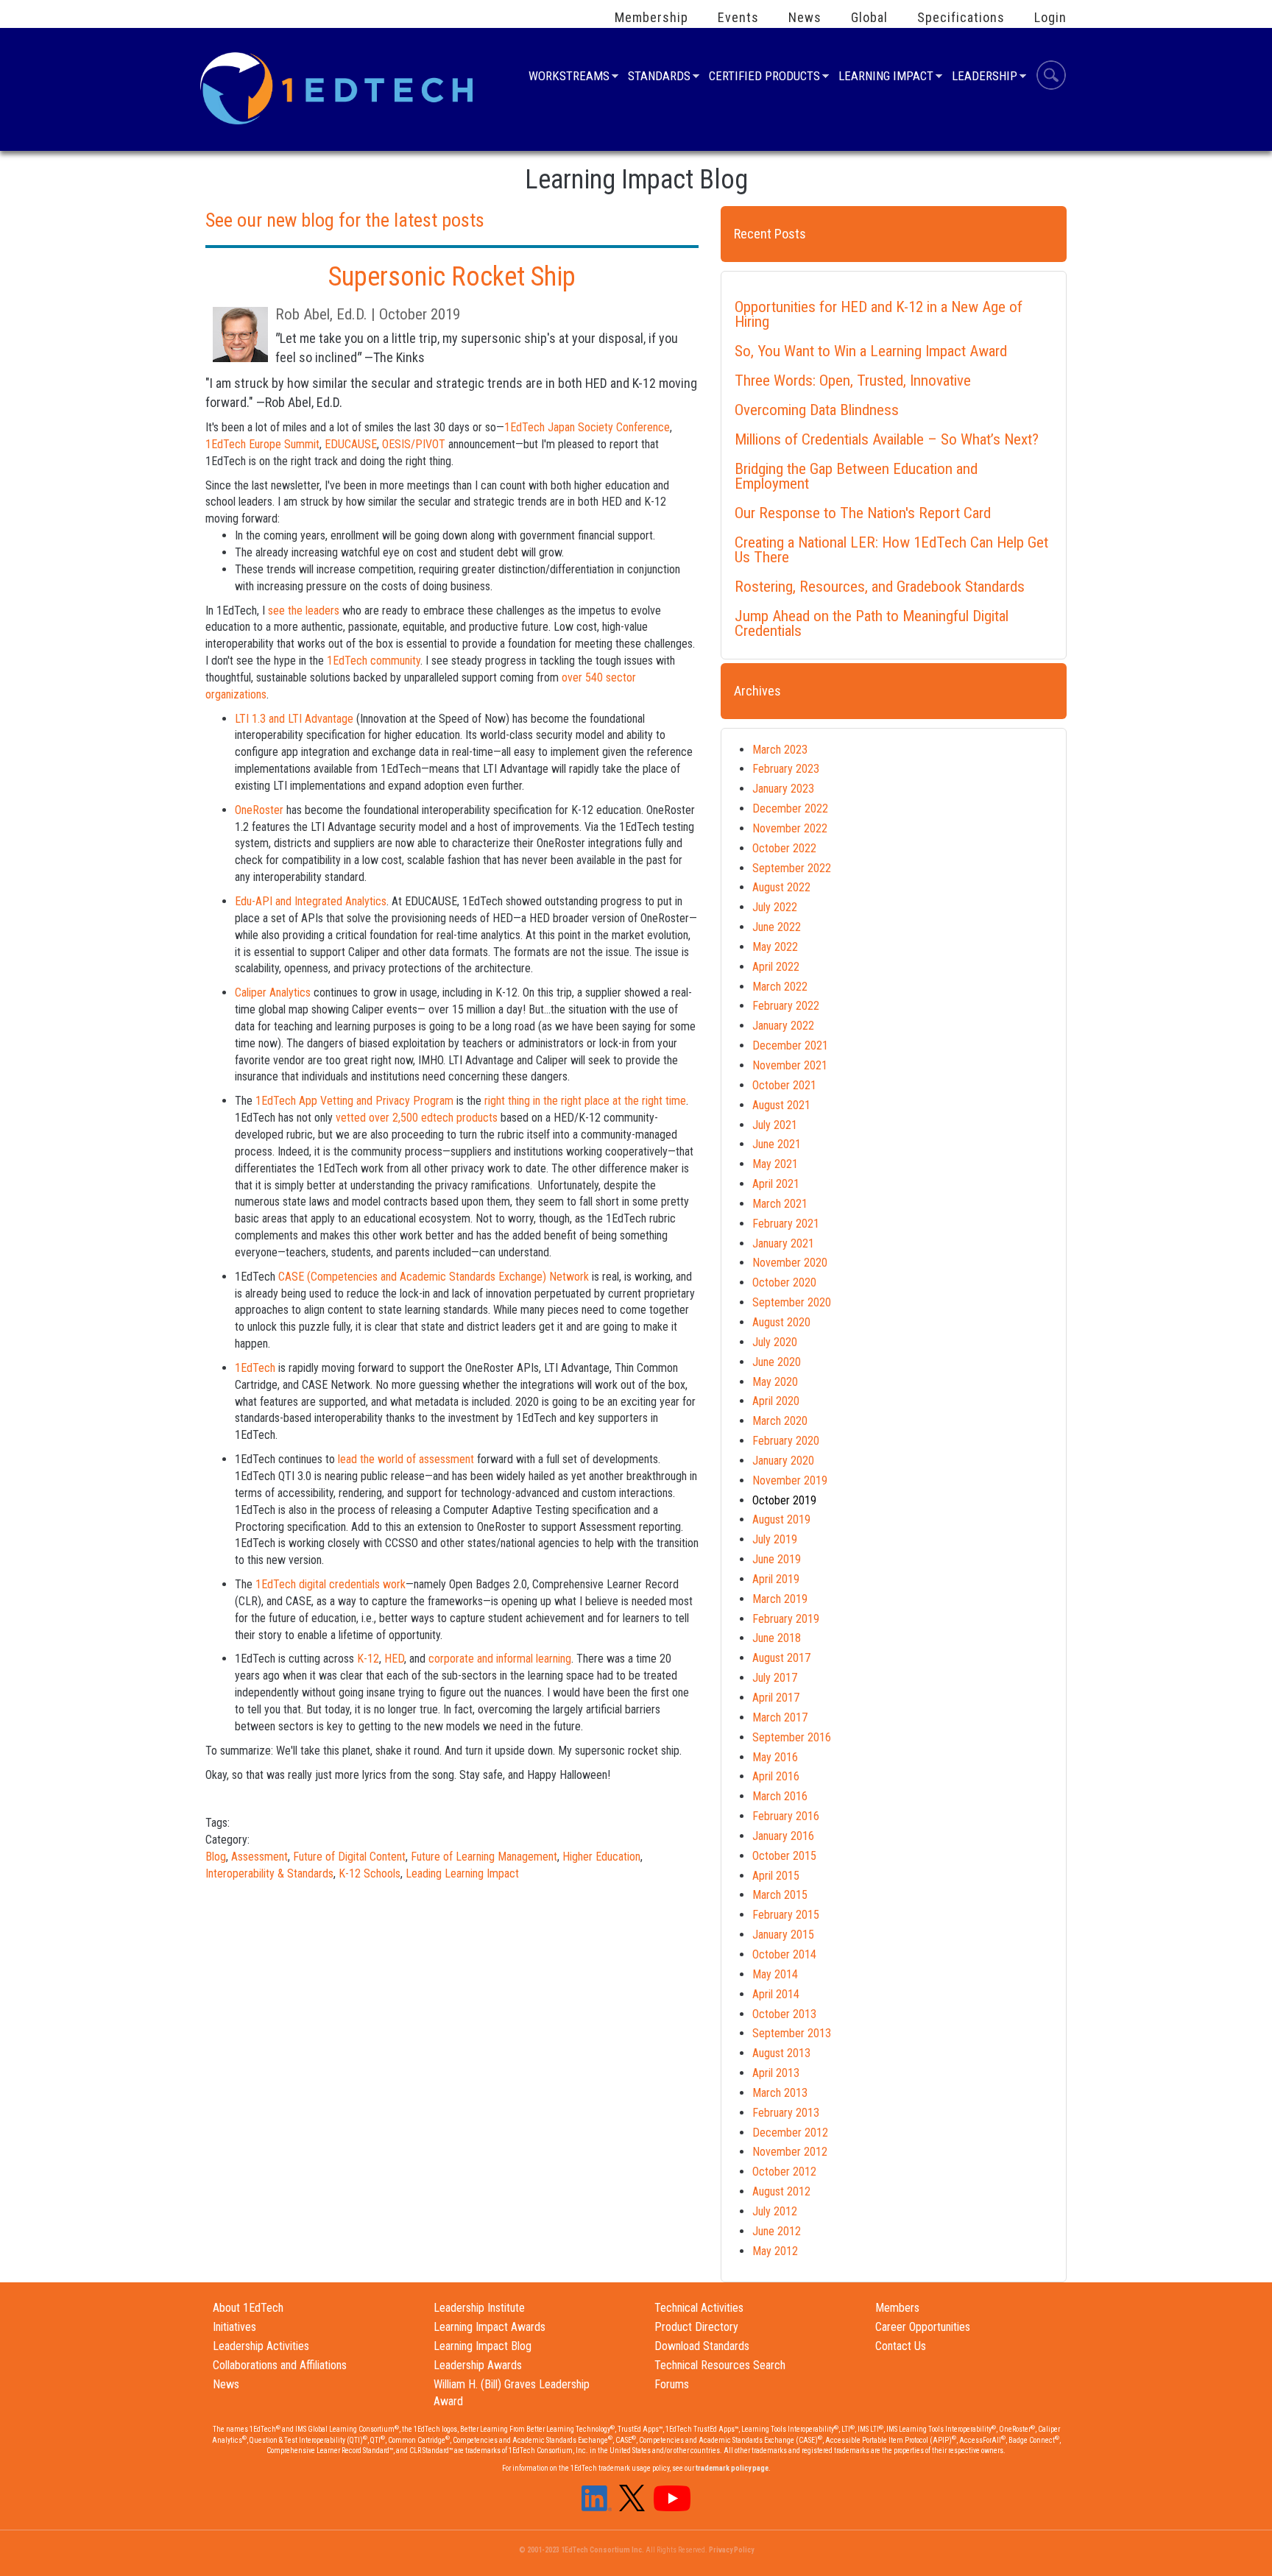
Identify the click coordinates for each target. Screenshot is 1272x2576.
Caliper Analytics (273, 992)
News (805, 18)
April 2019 (776, 1579)
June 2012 (777, 2231)
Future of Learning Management (484, 1857)
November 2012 (790, 2152)
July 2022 (775, 907)
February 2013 (786, 2113)
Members (897, 2308)
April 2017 (776, 1698)
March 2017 (780, 1717)
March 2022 (780, 987)
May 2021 (775, 1164)
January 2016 (783, 1836)
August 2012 (781, 2191)
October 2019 (784, 1500)
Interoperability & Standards (269, 1873)
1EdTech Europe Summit (262, 444)
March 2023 (780, 750)
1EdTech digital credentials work (331, 1584)
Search (1051, 77)
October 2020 (784, 1282)
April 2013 (776, 2073)
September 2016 (792, 1737)
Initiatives (234, 2327)
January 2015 (783, 1935)
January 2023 (783, 789)
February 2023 (786, 769)
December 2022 (790, 808)
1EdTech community (374, 661)
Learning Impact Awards (490, 2327)
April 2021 (776, 1184)
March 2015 (780, 1895)
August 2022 (781, 887)
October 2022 (784, 848)
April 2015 (776, 1876)
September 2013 (792, 2033)
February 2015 (786, 1915)
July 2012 (775, 2211)
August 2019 (781, 1519)
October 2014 (784, 1954)
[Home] (339, 87)
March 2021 (780, 1204)
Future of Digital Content (349, 1857)
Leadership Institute (479, 2308)
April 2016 (776, 1776)
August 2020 (781, 1322)
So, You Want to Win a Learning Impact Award (871, 351)
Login (1050, 18)
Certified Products (764, 78)
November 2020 (790, 1263)
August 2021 (781, 1105)
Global (869, 18)
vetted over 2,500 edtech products (417, 1118)
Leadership (985, 78)
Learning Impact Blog (483, 2346)
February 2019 (786, 1619)
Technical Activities (699, 2308)
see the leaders (304, 611)
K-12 (368, 1659)
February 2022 (786, 1006)
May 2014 (775, 1974)
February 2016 (786, 1816)
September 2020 (792, 1302)
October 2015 (784, 1856)
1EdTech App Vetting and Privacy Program (354, 1101)
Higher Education (601, 1857)
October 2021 (784, 1085)
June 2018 (777, 1638)
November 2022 (790, 828)
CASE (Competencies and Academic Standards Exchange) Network (434, 1277)
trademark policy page (732, 2468)
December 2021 (790, 1045)
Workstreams (569, 78)
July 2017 (775, 1678)
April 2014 (776, 1994)
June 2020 (777, 1362)
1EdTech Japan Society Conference (587, 427)
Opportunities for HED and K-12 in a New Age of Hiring (879, 314)
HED (394, 1659)
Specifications (961, 18)
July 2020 (775, 1342)
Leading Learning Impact (462, 1873)
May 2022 (775, 947)
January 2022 (783, 1026)
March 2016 (780, 1796)
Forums (672, 2384)
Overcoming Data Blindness (817, 410)
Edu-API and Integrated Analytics (311, 901)
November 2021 (790, 1065)
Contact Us (901, 2346)
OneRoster (259, 810)
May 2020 (775, 1382)
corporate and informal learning (500, 1659)
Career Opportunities (923, 2327)
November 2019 (790, 1480)
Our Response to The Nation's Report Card (863, 513)
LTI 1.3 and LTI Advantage (294, 719)
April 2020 (776, 1401)
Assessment (259, 1857)
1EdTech (255, 1368)
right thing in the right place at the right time (585, 1101)
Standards (659, 78)
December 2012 (790, 2133)
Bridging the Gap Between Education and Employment (856, 476)
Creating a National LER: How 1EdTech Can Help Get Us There (891, 550)
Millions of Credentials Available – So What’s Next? (887, 439)
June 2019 (777, 1559)
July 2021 (775, 1125)
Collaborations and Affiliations (280, 2365)
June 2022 (777, 927)
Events (738, 18)
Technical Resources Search (720, 2365)
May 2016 (775, 1757)
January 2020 (783, 1461)
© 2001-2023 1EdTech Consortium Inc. (582, 2550)
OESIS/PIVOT (414, 444)
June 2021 (777, 1144)
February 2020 (786, 1441)
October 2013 (784, 2014)
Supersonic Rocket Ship (452, 277)
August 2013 (781, 2053)
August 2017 (781, 1658)
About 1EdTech (248, 2308)
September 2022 (792, 868)
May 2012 (775, 2251)
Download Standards (702, 2346)
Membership (651, 18)
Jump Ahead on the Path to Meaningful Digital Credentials (872, 623)
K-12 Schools (370, 1873)
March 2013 (780, 2093)
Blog (216, 1857)
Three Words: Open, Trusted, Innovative (853, 381)
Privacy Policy (731, 2550)
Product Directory (696, 2327)
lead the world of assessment (406, 1459)
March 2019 (780, 1599)
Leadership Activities (261, 2346)
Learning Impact (886, 78)
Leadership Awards (478, 2365)
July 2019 (775, 1539)
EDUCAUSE (351, 444)
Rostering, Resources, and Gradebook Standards (880, 587)
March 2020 (780, 1421)
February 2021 (786, 1224)
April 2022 (776, 967)
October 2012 (784, 2172)
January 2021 (783, 1243)
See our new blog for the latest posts (345, 220)
